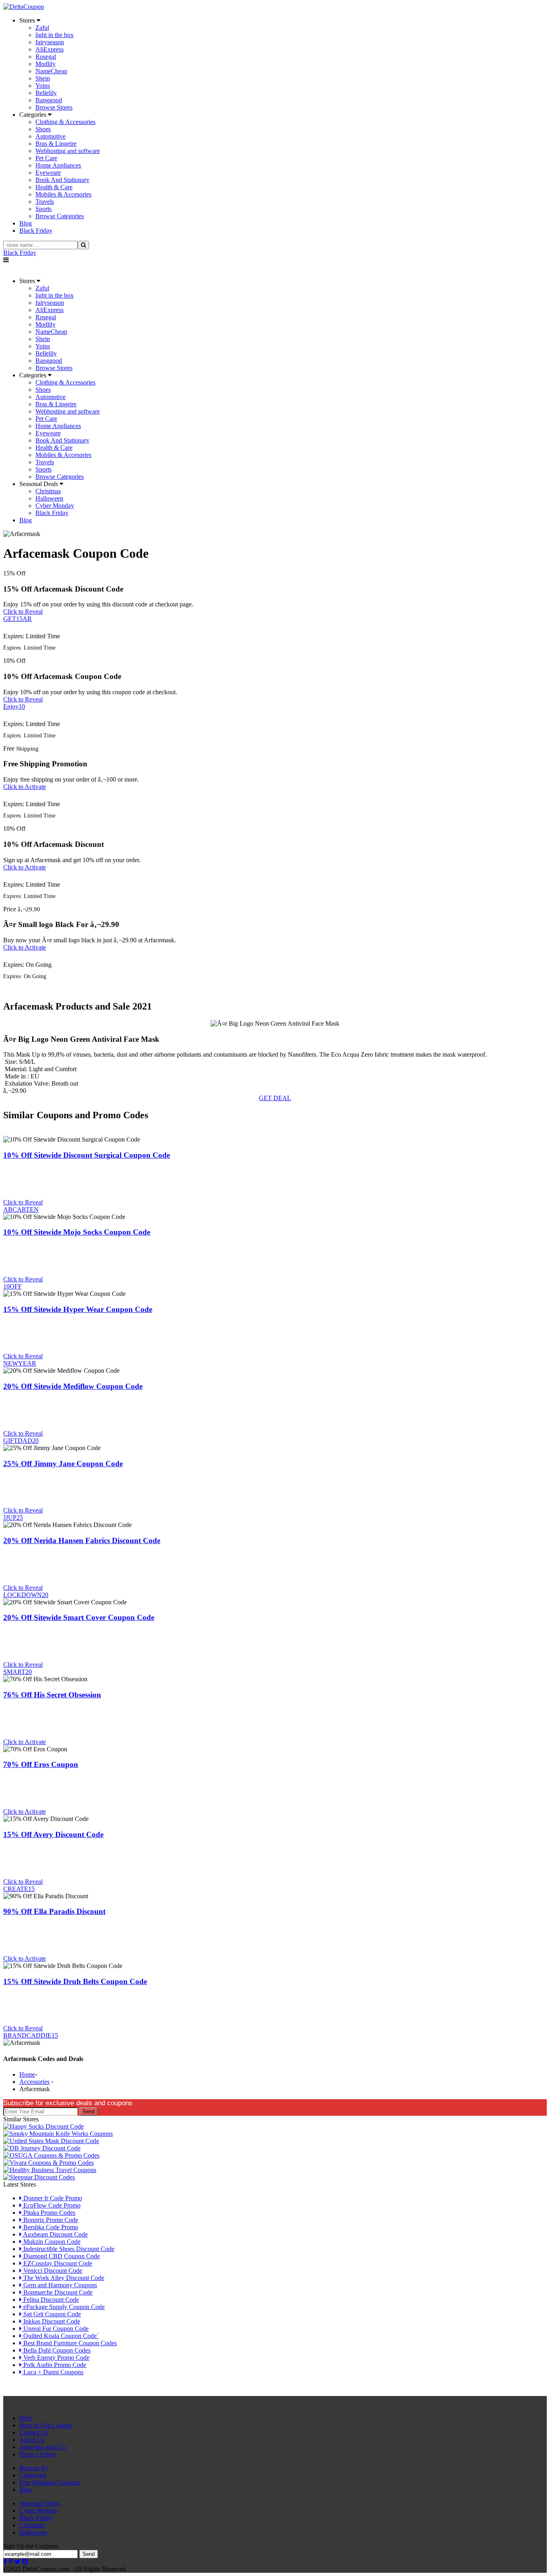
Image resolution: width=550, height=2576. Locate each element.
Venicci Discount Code (52, 2271)
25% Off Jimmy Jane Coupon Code (63, 1464)
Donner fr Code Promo (52, 2198)
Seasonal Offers (39, 2503)
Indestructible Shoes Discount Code (68, 2249)
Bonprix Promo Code (50, 2220)
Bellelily (46, 93)
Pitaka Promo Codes (49, 2213)
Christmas (48, 491)
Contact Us (34, 2432)
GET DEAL (275, 1098)
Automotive (51, 136)
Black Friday (20, 253)
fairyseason (50, 42)
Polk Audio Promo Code (54, 2365)
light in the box (55, 35)
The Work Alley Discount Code (63, 2278)
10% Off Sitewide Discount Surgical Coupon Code (87, 1155)
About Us (32, 2440)
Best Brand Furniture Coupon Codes (69, 2343)
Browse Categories (60, 216)
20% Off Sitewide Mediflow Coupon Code (73, 1386)
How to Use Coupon (46, 2425)
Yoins (43, 86)
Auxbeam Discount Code (55, 2234)
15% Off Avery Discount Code (53, 1834)
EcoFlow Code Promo (51, 2205)
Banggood (49, 100)
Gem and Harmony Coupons (59, 2285)
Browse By (34, 2468)
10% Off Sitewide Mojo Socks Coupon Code (77, 1232)
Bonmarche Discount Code (57, 2292)
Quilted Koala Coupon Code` (60, 2336)
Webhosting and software (68, 151)
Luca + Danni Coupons (53, 2372)
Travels (45, 202)
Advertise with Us (42, 2447)
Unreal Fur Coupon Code (55, 2329)
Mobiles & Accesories (63, 194)
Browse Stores (54, 107)
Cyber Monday (55, 506)
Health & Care (54, 187)
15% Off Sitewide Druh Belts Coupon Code (75, 1981)
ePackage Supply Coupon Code (63, 2307)
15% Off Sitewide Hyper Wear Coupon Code (78, 1309)
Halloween (49, 498)
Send (89, 2111)
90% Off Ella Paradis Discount (54, 1911)
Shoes (43, 129)
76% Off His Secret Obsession (52, 1695)
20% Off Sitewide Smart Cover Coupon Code (79, 1617)
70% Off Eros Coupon (41, 1764)
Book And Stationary (62, 180)
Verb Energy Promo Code (56, 2358)
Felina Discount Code (50, 2300)
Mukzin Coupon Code (51, 2242)
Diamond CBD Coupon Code (61, 2256)
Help (26, 2418)
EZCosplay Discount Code (57, 2263)
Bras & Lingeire (56, 144)
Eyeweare (48, 173)
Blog (26, 2490)
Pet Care (46, 158)
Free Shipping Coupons (50, 2482)
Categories (33, 2475)
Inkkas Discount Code (51, 2321)
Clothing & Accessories (65, 122)
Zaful (42, 28)
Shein (43, 78)
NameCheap (51, 71)
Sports (43, 209)
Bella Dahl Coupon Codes (56, 2350)
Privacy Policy (38, 2454)
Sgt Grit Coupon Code (51, 2314)
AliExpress (50, 49)
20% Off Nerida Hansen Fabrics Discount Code (82, 1540)
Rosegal (46, 57)
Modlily (45, 64)
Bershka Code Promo (50, 2227)
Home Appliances (58, 165)
